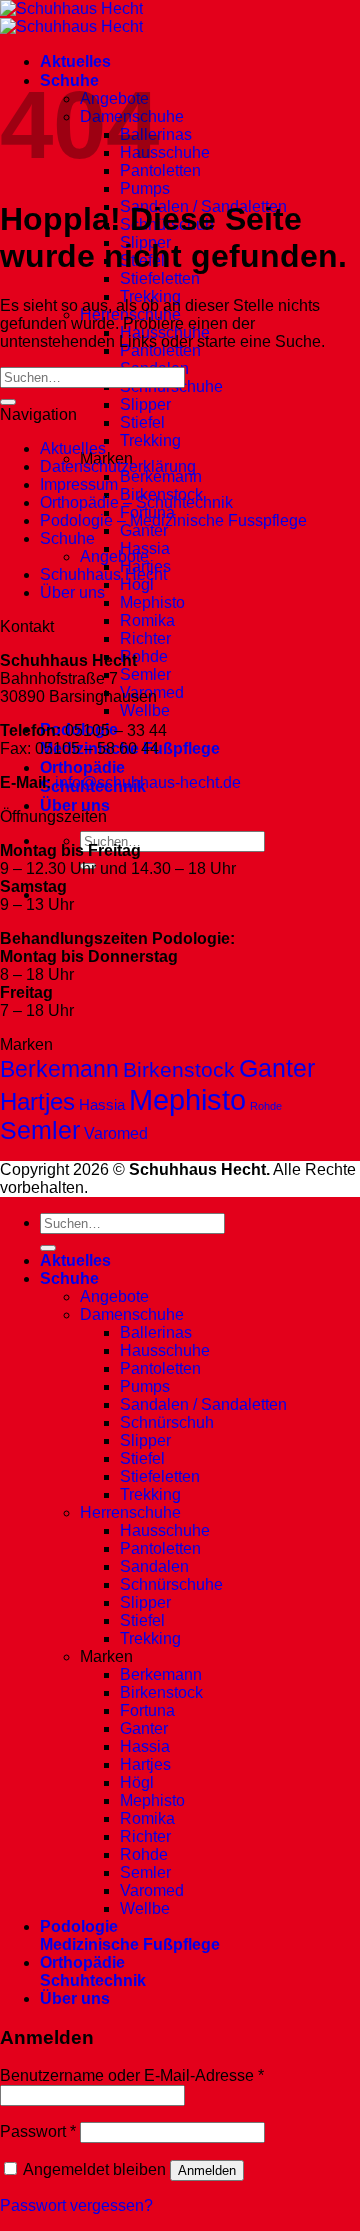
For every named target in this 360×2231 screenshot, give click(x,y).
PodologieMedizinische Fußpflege (130, 1935)
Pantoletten (160, 170)
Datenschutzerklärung (118, 466)
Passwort (38, 2131)
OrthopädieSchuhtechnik (93, 1971)
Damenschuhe (132, 1314)
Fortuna (147, 1710)
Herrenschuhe (130, 1512)
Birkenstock (179, 1069)
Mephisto (152, 602)
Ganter (144, 530)
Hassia (102, 1105)
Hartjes (37, 1102)
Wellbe (145, 710)
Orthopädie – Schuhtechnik (136, 502)
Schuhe (67, 538)
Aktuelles (75, 61)
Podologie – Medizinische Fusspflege (173, 520)
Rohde (144, 656)
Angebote (114, 556)
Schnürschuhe (171, 1584)
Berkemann (161, 476)
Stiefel (142, 422)
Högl (137, 584)
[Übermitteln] (8, 402)
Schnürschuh (167, 1422)
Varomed (116, 1133)
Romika (147, 620)
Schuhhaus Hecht (103, 574)
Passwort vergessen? (76, 2205)
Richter (145, 638)
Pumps (145, 188)
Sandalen (154, 1566)
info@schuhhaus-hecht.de (148, 782)
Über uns (75, 805)
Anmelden (207, 2170)
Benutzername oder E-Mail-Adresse (132, 2075)
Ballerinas (156, 1332)
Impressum (79, 484)
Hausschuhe (165, 152)
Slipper (145, 404)
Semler (145, 674)
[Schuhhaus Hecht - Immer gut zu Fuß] (71, 17)
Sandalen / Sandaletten (203, 1404)
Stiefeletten (160, 278)
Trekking (150, 440)
